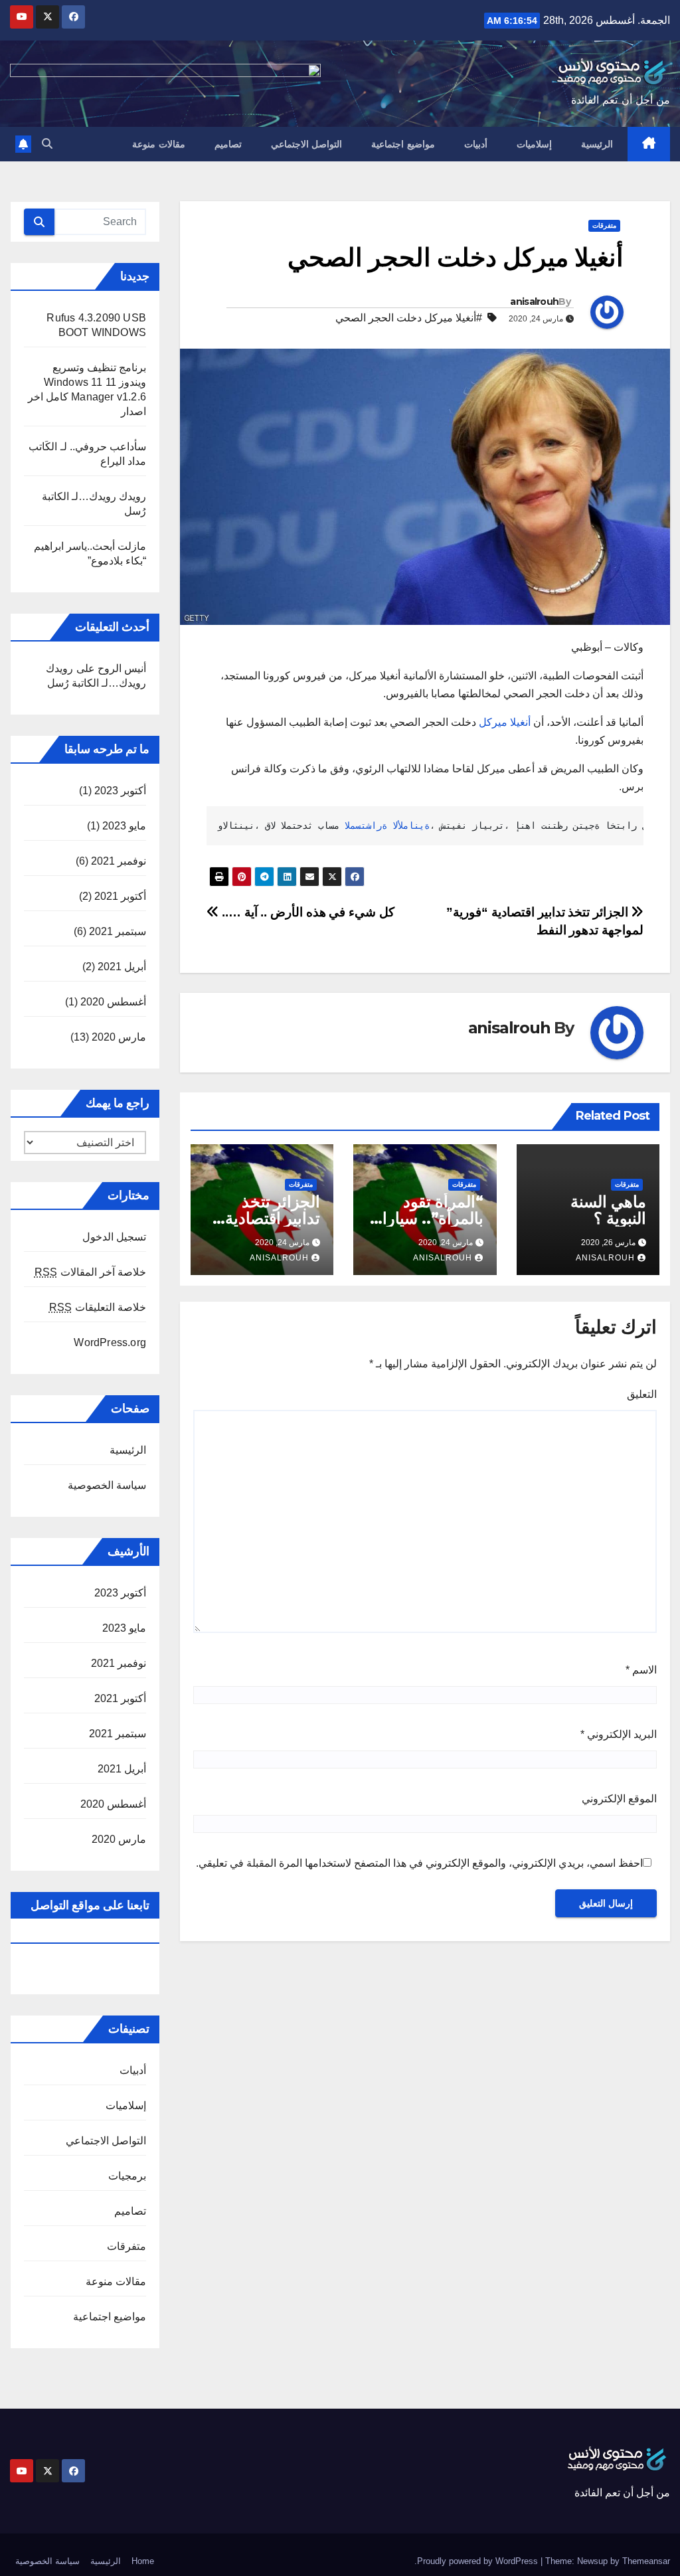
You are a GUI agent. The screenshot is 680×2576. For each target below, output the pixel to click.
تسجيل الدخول (114, 1237)
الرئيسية (597, 144)
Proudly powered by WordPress (479, 2561)
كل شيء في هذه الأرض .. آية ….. (307, 912)
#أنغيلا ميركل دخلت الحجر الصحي (409, 318)
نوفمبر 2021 (119, 861)
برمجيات (127, 2176)
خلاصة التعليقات (98, 1307)
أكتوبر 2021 (120, 896)
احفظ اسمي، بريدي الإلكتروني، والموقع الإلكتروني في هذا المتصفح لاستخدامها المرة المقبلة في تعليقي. (419, 1863)
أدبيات (476, 144)
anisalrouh (534, 301)
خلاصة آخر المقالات (90, 1272)
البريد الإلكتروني (619, 1734)
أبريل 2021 (122, 967)
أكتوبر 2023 (120, 791)
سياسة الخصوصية (107, 1485)
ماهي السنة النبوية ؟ (608, 1210)
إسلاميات (534, 144)
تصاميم (228, 144)
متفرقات (604, 225)
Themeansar (646, 2561)
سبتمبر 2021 (118, 931)
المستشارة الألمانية (387, 825)
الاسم (641, 1670)
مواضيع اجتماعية (403, 144)
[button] (47, 144)
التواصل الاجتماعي (307, 144)
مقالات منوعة (159, 144)
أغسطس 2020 (113, 1002)
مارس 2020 (119, 1037)
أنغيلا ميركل (505, 722)
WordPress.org (110, 1342)
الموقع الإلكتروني (619, 1799)
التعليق (642, 1394)
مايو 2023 (124, 826)
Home (143, 2561)
